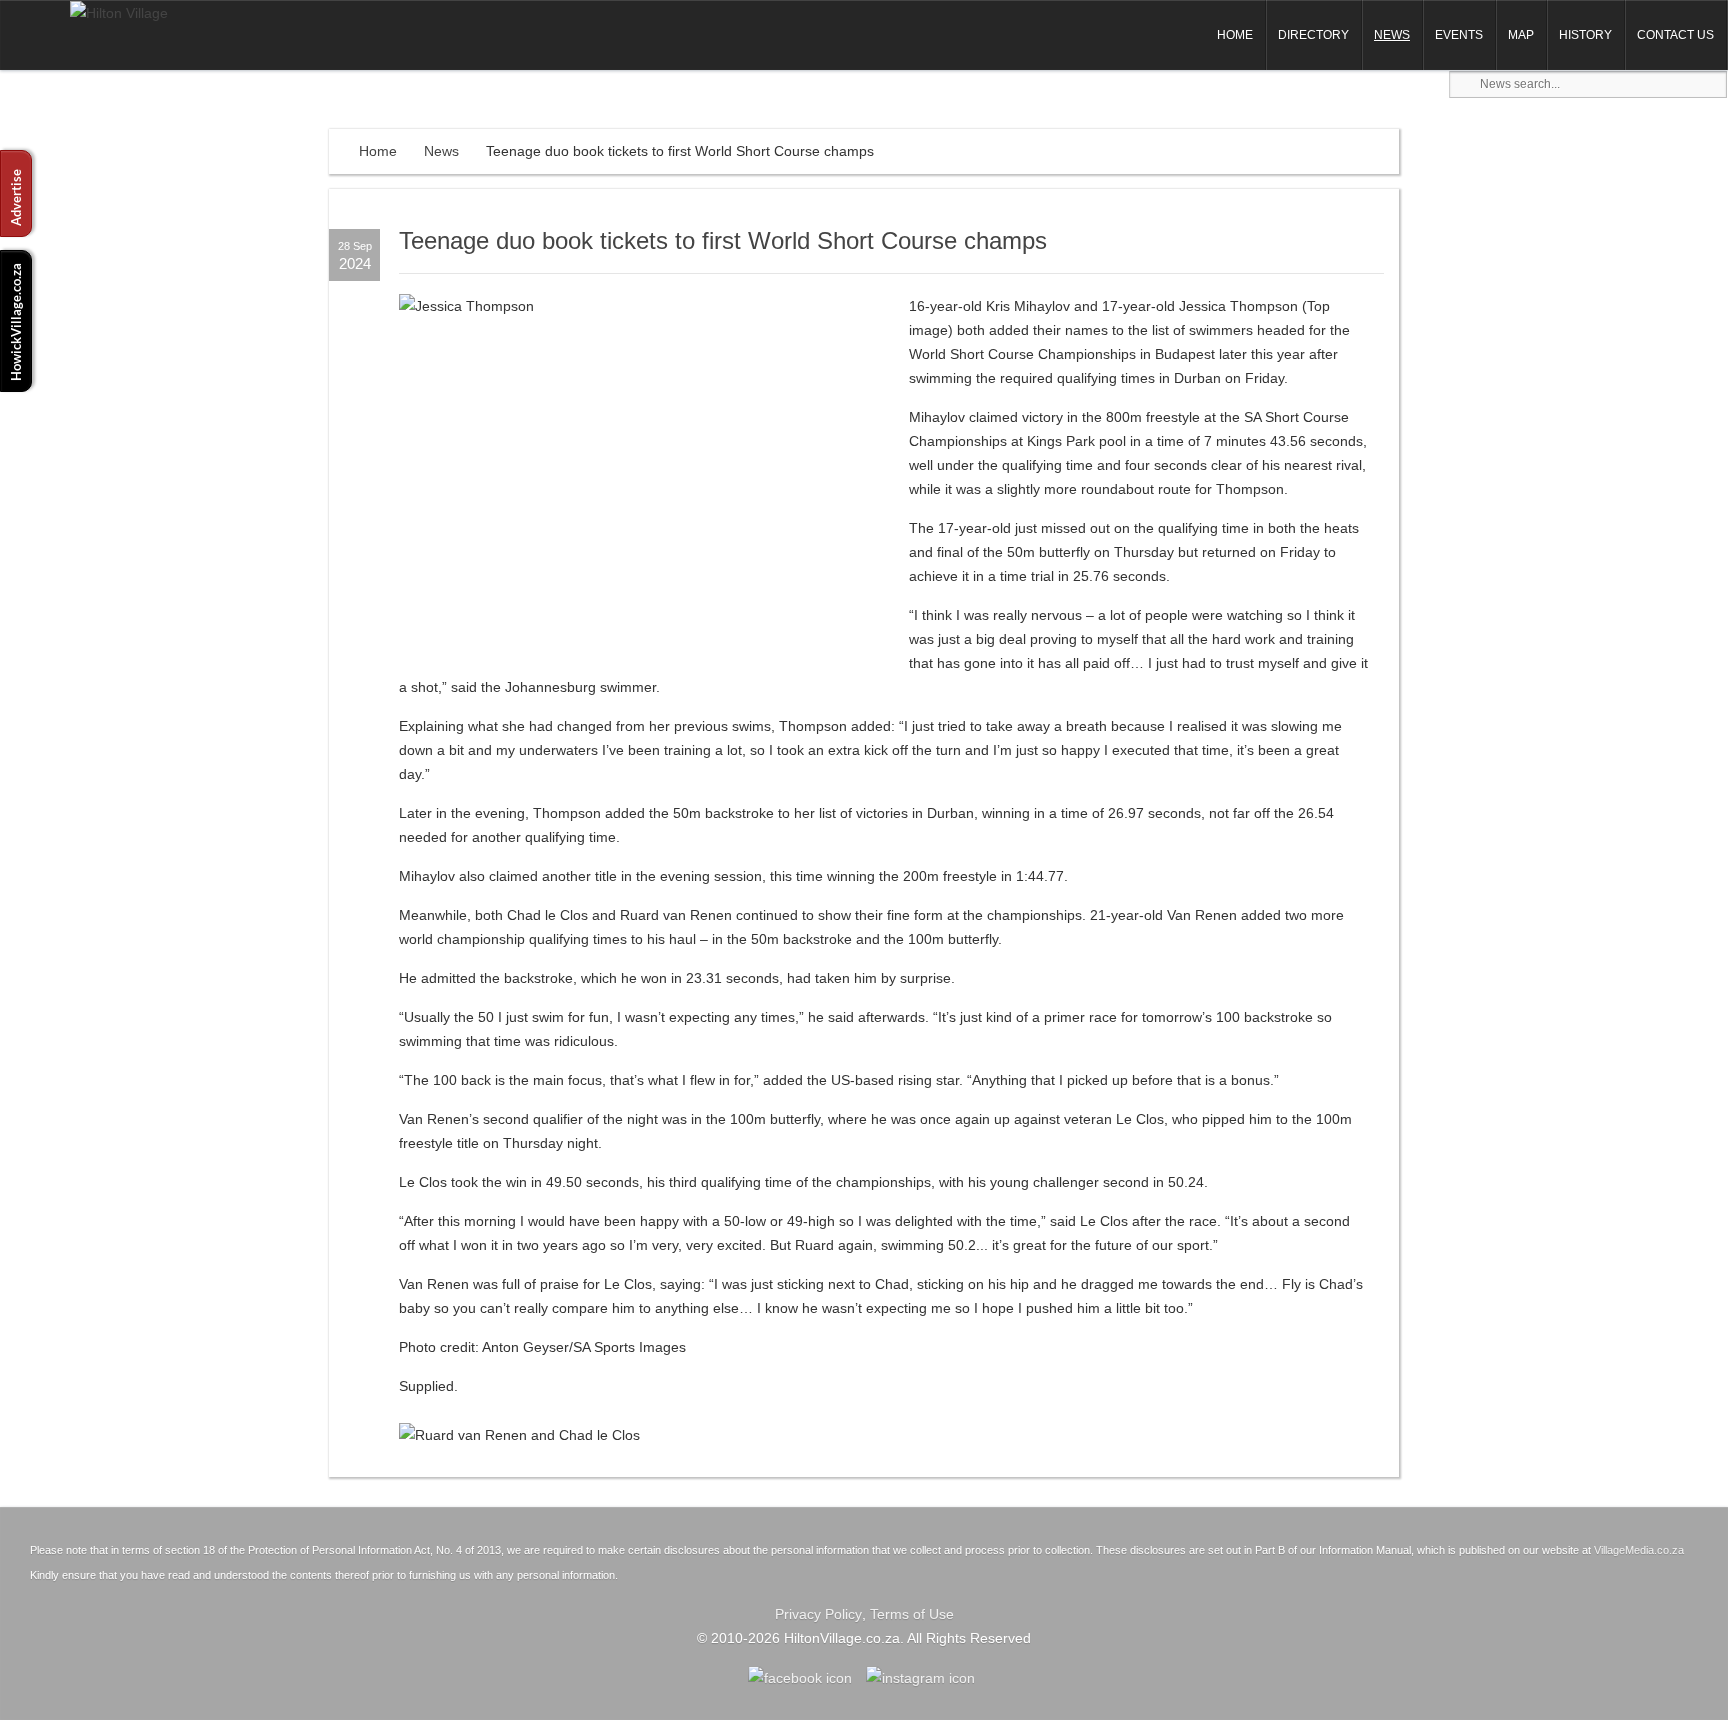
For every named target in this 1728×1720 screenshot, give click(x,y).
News (1392, 35)
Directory (1313, 35)
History (1585, 35)
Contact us (1675, 35)
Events (1459, 35)
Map (1521, 35)
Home (1235, 35)
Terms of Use (912, 1614)
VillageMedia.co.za (1639, 1550)
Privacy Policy (818, 1614)
